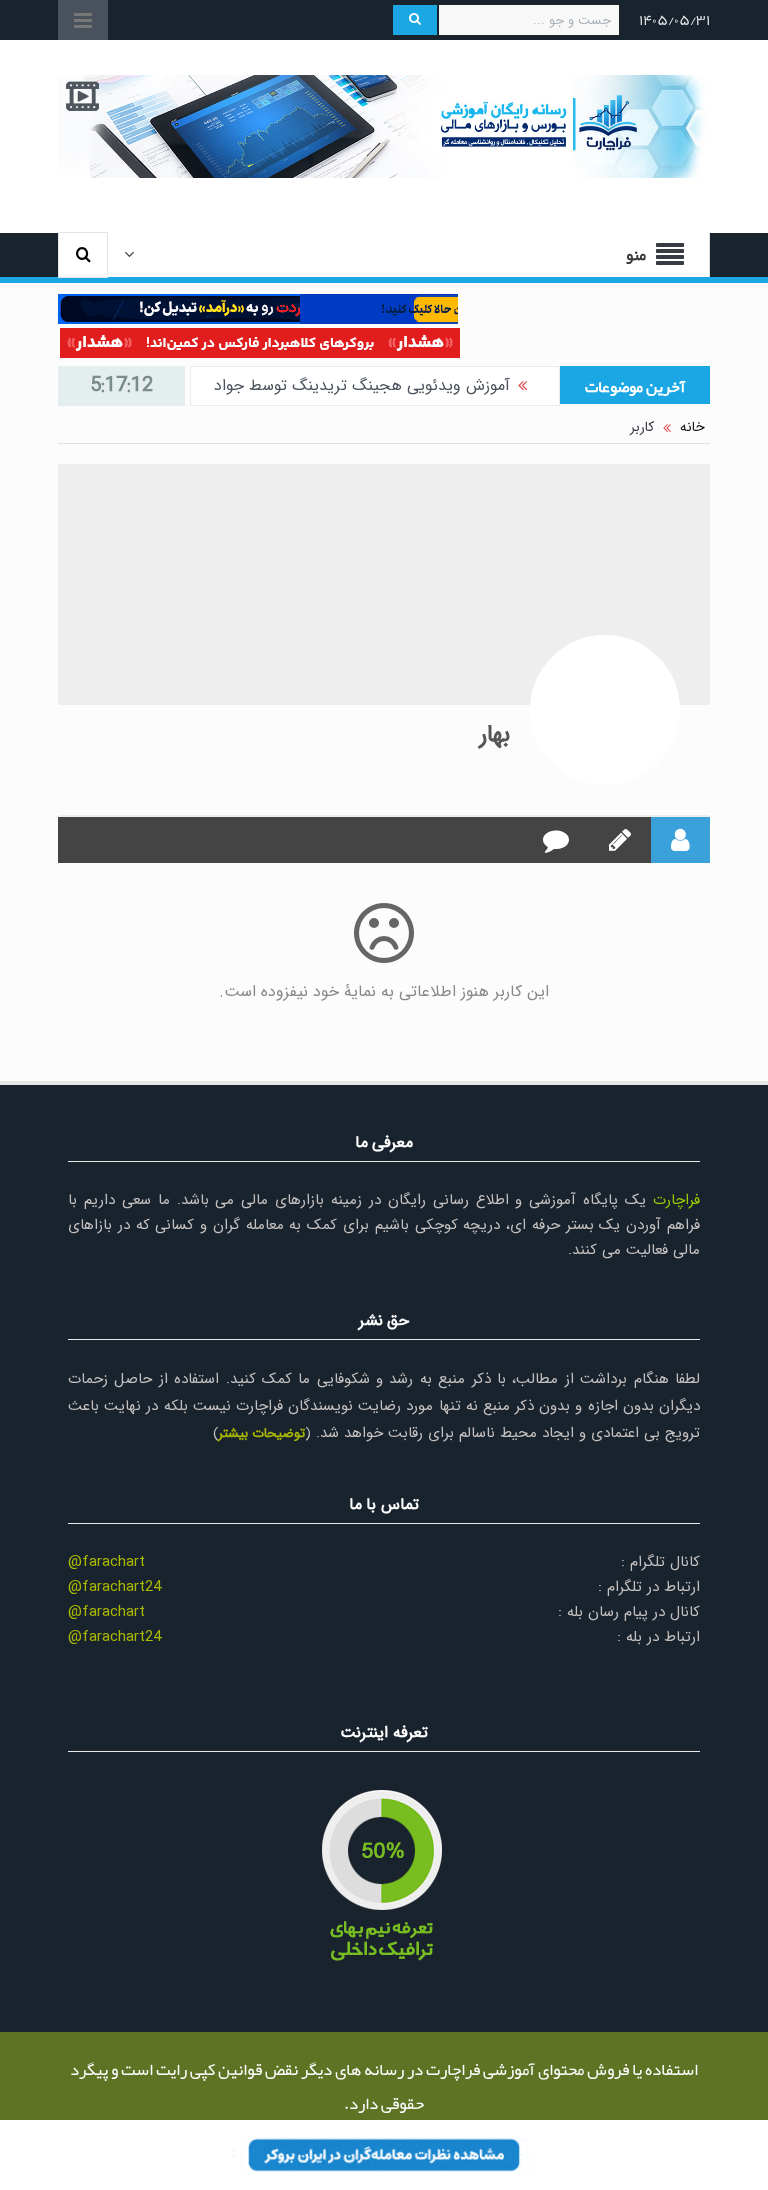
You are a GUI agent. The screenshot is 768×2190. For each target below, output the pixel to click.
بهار (495, 735)
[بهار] (605, 710)
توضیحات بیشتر (261, 1433)
